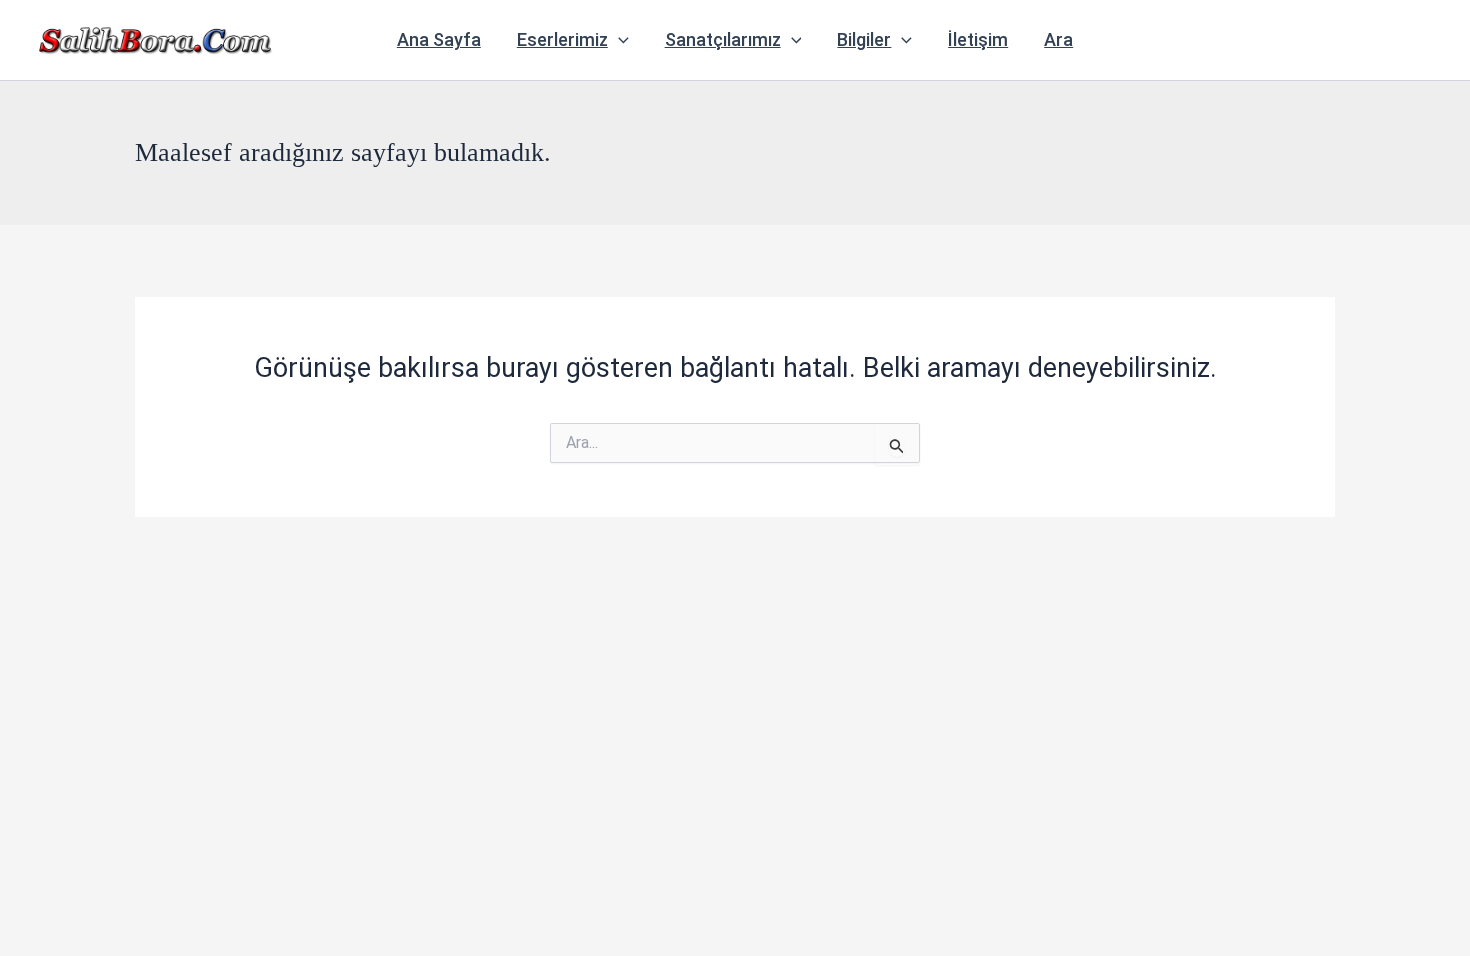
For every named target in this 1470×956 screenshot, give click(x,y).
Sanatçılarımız (723, 39)
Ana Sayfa (439, 39)
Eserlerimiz (562, 39)
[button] (618, 40)
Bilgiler (864, 39)
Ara (1058, 39)
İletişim (978, 39)
